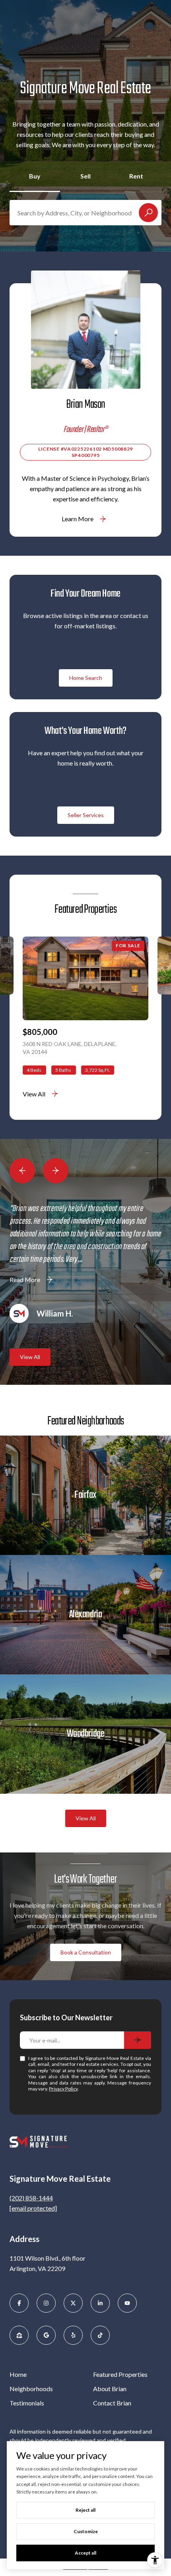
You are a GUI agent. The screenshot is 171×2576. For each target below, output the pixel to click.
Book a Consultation (86, 1952)
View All (34, 1094)
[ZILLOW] (19, 2335)
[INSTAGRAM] (46, 2303)
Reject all (85, 2510)
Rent (136, 176)
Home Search (86, 678)
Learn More (78, 519)
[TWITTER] (73, 2303)
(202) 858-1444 (31, 2198)
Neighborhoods (31, 2389)
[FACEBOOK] (19, 2303)
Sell (85, 176)
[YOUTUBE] (127, 2303)
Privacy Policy (63, 2089)
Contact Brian (112, 2403)
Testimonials (27, 2403)
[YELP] (73, 2335)
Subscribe (138, 2040)
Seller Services (86, 815)
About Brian (110, 2389)
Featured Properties (120, 2374)
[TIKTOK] (100, 2335)
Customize (86, 2531)
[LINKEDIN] (100, 2303)
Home (18, 2374)
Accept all (85, 2553)
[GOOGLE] (46, 2335)
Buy (35, 176)
